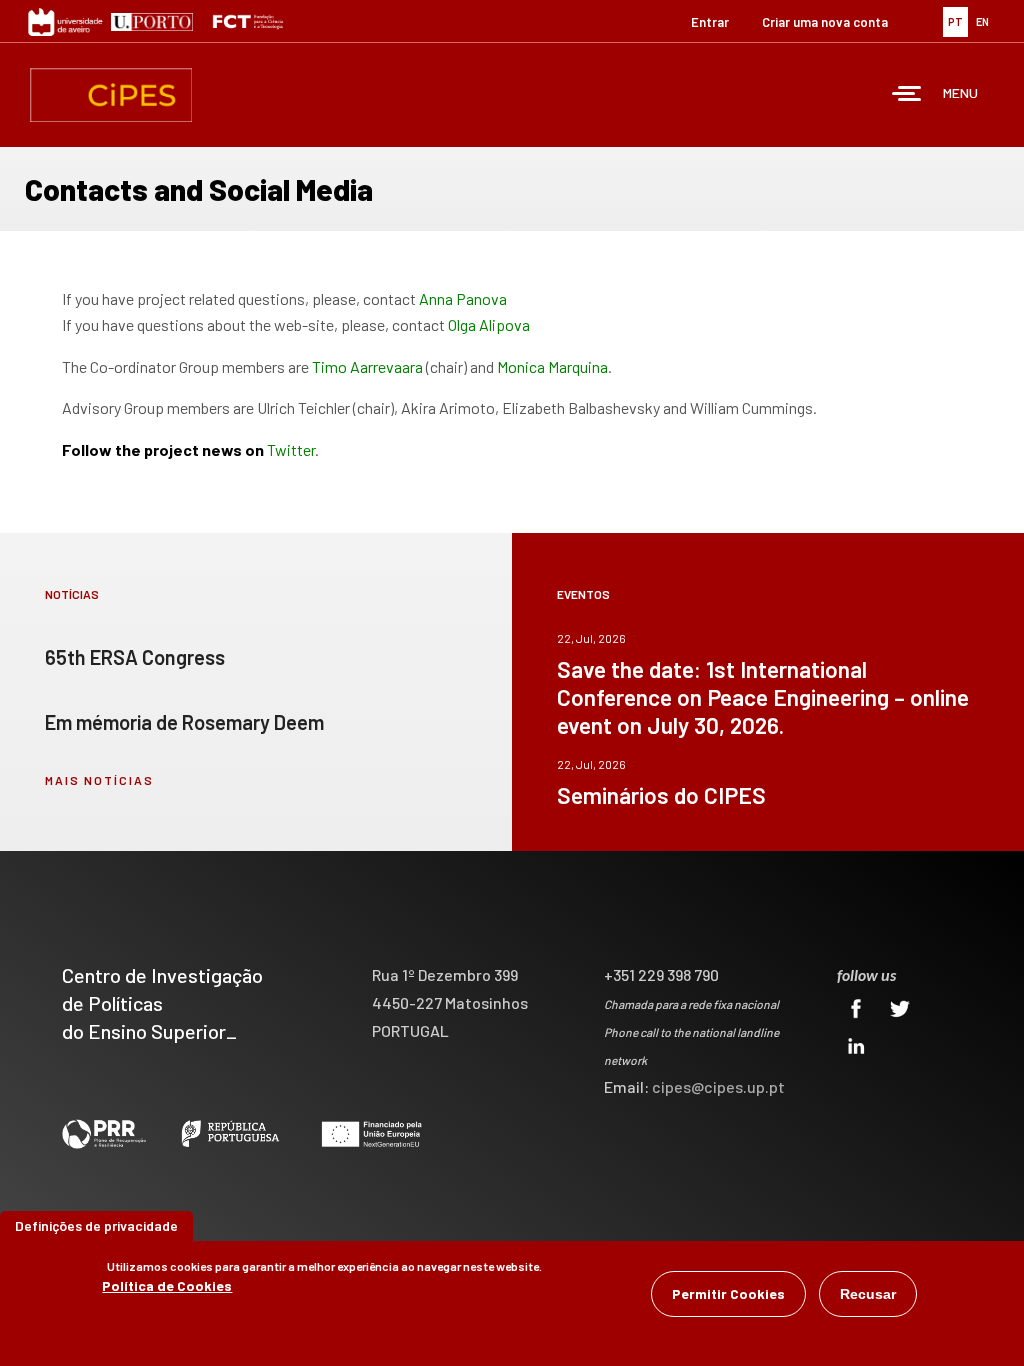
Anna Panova (463, 298)
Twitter (291, 449)
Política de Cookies (167, 1285)
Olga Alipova (489, 324)
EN (982, 21)
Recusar (868, 1294)
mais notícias (99, 780)
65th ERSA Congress (135, 657)
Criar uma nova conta (825, 22)
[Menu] (907, 95)
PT (955, 21)
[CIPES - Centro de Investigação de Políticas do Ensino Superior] (111, 95)
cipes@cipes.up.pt (718, 1086)
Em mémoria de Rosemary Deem (184, 722)
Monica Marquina (552, 366)
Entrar (710, 22)
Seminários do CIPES (661, 795)
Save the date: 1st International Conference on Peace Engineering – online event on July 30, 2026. (763, 697)
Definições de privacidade (96, 1225)
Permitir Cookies (728, 1293)
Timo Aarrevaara (367, 366)
